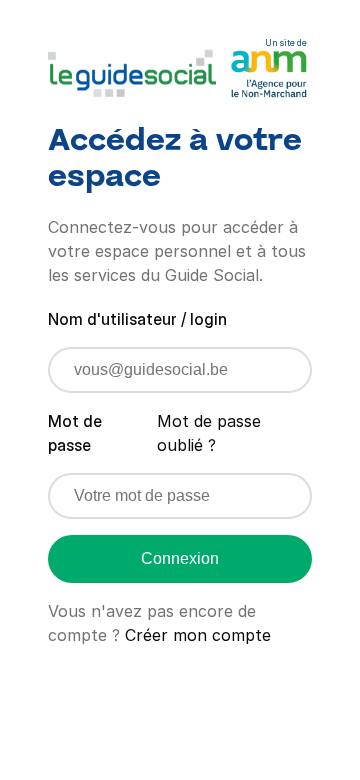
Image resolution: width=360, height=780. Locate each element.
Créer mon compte (198, 635)
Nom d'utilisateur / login (137, 319)
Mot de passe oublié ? (209, 433)
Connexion (180, 558)
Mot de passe (75, 433)
